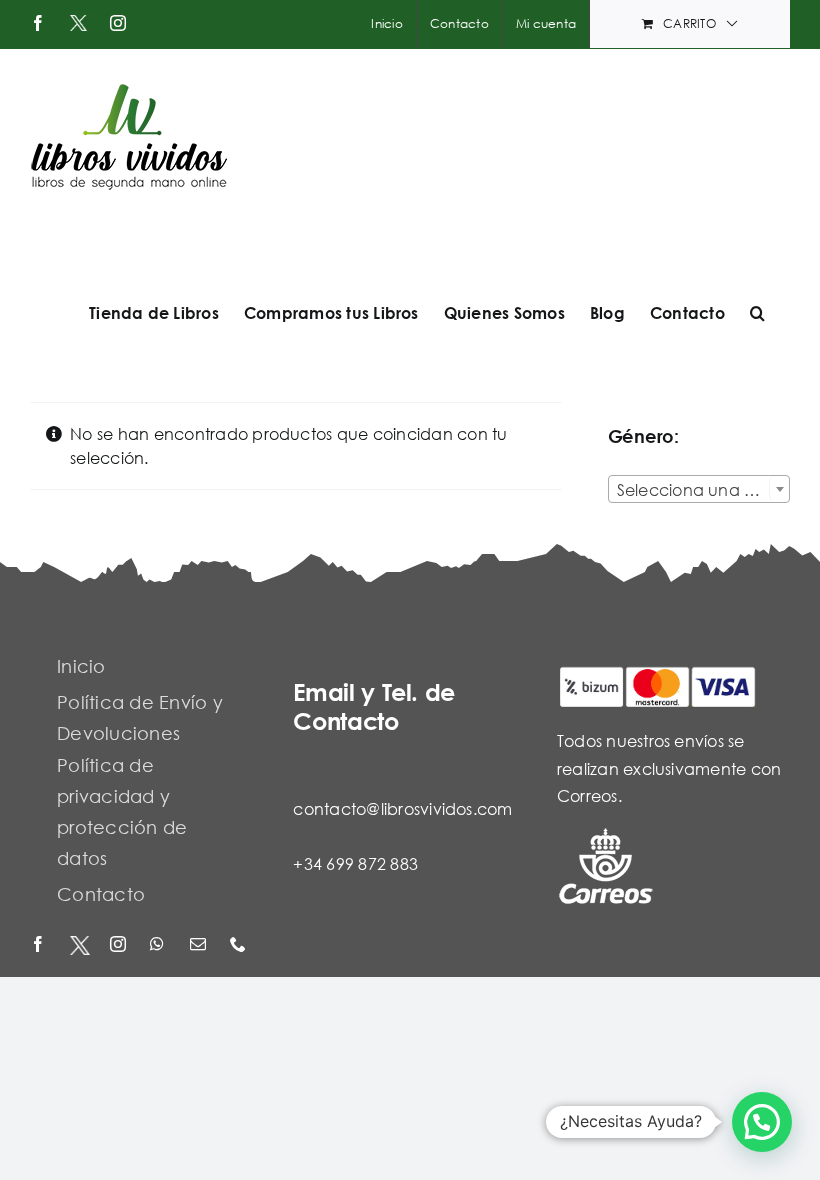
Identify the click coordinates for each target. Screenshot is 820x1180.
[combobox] (699, 489)
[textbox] (699, 490)
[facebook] (40, 945)
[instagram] (120, 945)
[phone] (240, 945)
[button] (757, 313)
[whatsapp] (160, 945)
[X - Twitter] (80, 945)
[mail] (200, 945)
